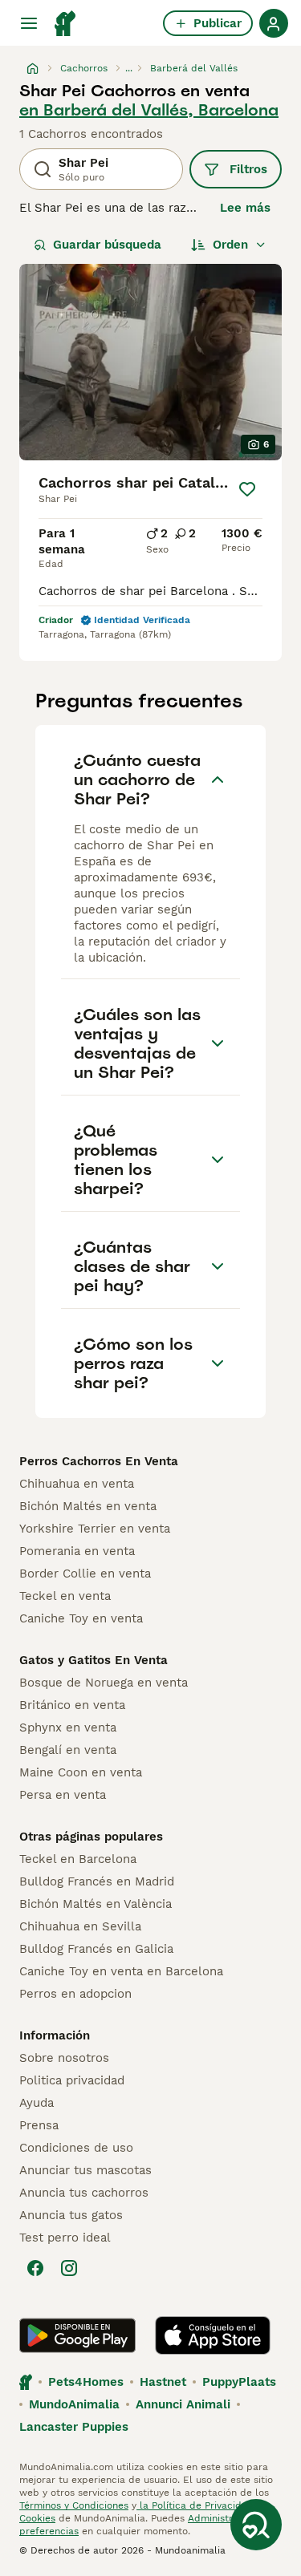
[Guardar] (247, 489)
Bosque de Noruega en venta (104, 1683)
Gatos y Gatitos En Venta (94, 1660)
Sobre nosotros (64, 2058)
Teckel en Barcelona (78, 1859)
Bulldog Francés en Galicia (96, 1949)
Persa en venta (63, 1795)
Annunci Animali (183, 2404)
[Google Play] (77, 2335)
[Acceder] (274, 23)
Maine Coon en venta (81, 1772)
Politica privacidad (72, 2080)
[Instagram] (69, 2268)
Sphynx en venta (68, 1727)
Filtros (248, 169)
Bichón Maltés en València (96, 1904)
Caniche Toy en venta (81, 1618)
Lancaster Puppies (74, 2427)
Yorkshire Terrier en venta (95, 1529)
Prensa (39, 2125)
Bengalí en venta (68, 1750)
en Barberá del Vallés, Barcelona (149, 110)
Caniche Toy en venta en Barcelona (121, 1971)
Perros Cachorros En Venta (99, 1461)
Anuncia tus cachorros (84, 2193)
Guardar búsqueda (107, 245)
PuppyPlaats (239, 2382)
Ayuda (37, 2103)
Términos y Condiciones (74, 2505)
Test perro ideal (65, 2238)
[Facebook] (35, 2268)
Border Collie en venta (85, 1574)
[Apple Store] (213, 2335)
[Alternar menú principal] (29, 23)
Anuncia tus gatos (71, 2215)
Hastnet (163, 2382)
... (129, 68)
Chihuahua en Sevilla (80, 1926)
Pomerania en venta (77, 1551)
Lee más (245, 208)
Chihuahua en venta (77, 1484)
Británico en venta (72, 1705)
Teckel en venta (65, 1596)
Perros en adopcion (75, 1994)
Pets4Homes (86, 2382)
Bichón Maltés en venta (88, 1506)
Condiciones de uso (76, 2148)
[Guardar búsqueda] (256, 2525)
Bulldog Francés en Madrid (97, 1881)
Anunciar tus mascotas (85, 2170)
